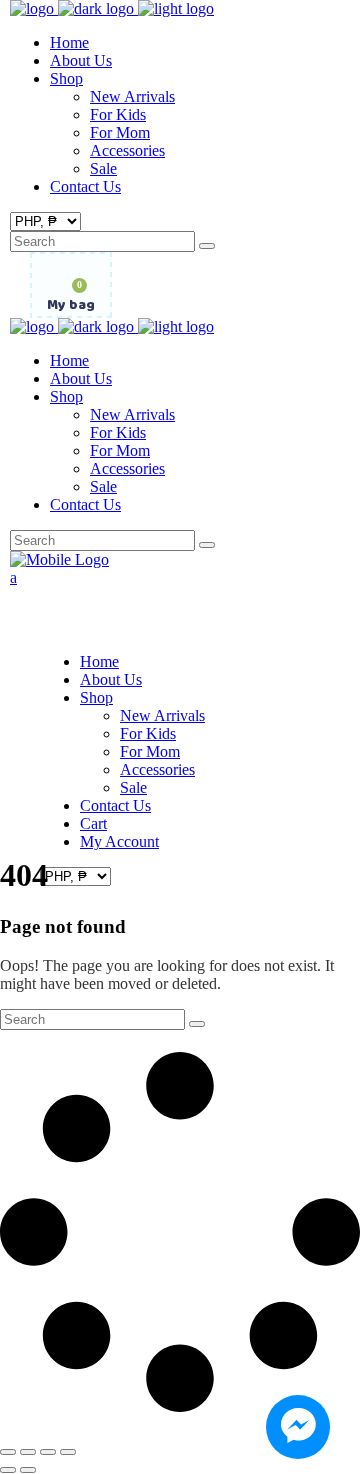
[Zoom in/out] (8, 1452)
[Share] (48, 1452)
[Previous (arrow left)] (8, 1470)
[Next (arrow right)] (28, 1470)
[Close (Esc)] (68, 1452)
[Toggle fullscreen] (28, 1452)
